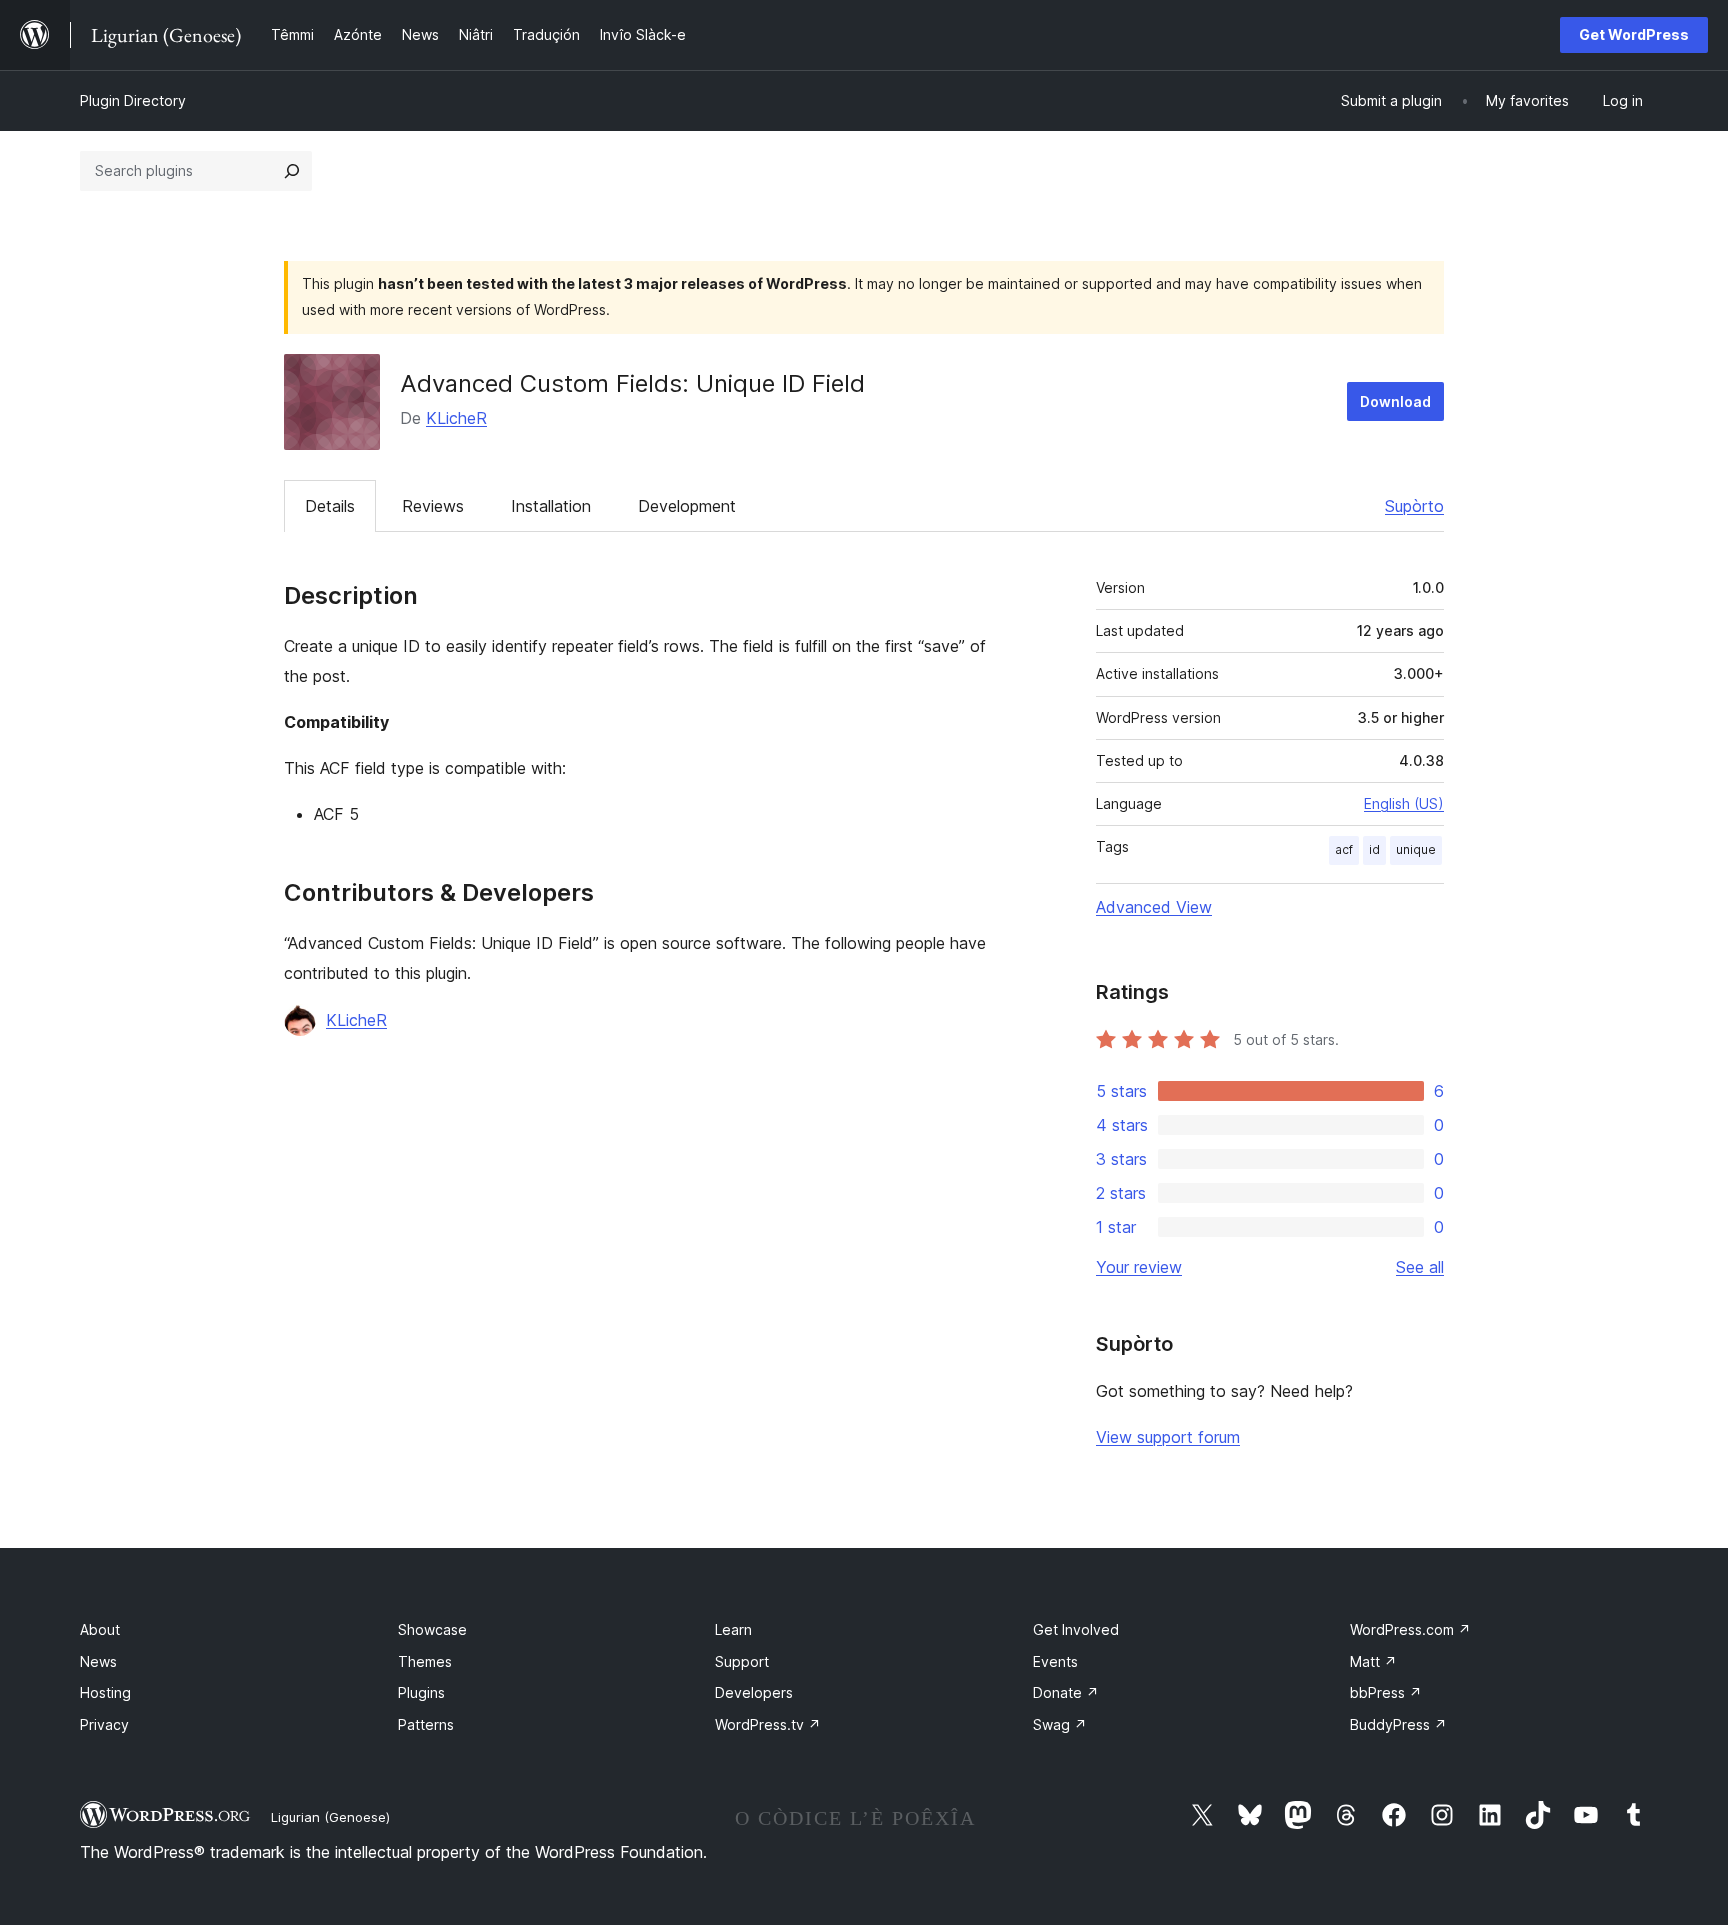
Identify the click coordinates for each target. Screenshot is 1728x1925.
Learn (733, 1629)
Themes (425, 1661)
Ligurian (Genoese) (330, 1817)
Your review (1139, 1267)
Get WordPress (1634, 34)
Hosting (105, 1692)
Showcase (432, 1629)
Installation (551, 506)
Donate (1066, 1692)
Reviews (433, 506)
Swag (1060, 1724)
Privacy (104, 1724)
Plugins (421, 1692)
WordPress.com (1410, 1629)
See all (1420, 1267)
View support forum (1168, 1437)
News (98, 1661)
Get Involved (1076, 1629)
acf (1344, 849)
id (1374, 849)
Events (1055, 1661)
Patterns (426, 1724)
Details (330, 506)
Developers (754, 1692)
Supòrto (1414, 506)
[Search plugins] (292, 171)
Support (742, 1661)
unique (1416, 849)
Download (1395, 401)
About (100, 1629)
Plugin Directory (133, 100)
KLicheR (456, 418)
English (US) (1404, 803)
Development (687, 506)
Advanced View (1154, 907)
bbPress (1386, 1692)
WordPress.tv (768, 1724)
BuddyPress (1398, 1724)
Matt (1373, 1661)
